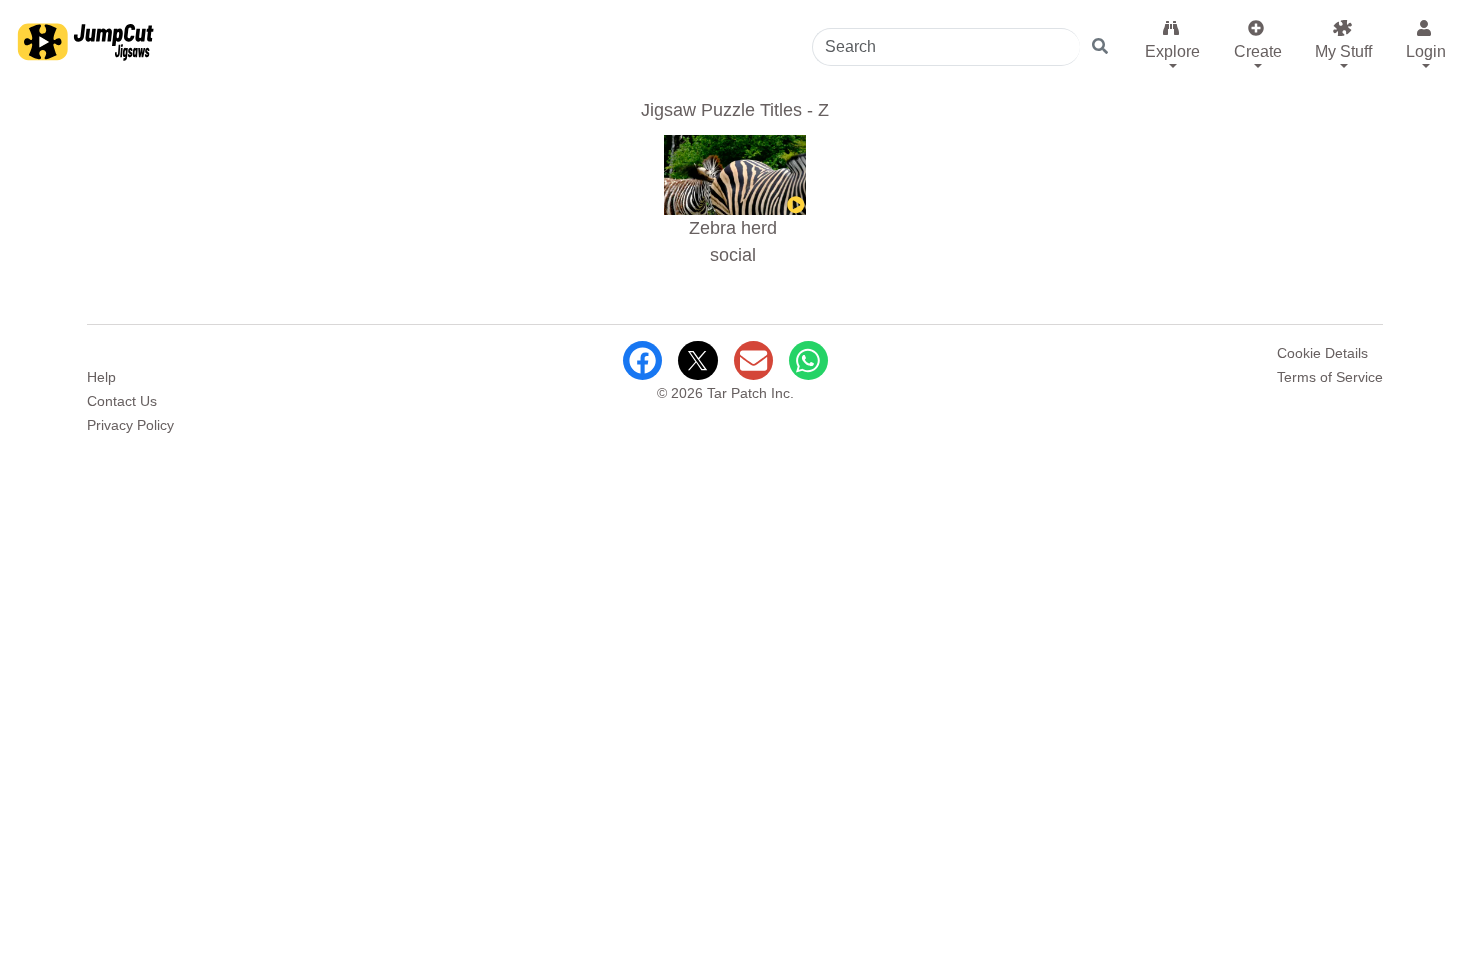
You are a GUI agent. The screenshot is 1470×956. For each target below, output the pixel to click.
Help (101, 377)
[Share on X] (697, 360)
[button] (1171, 44)
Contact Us (122, 401)
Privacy (130, 425)
